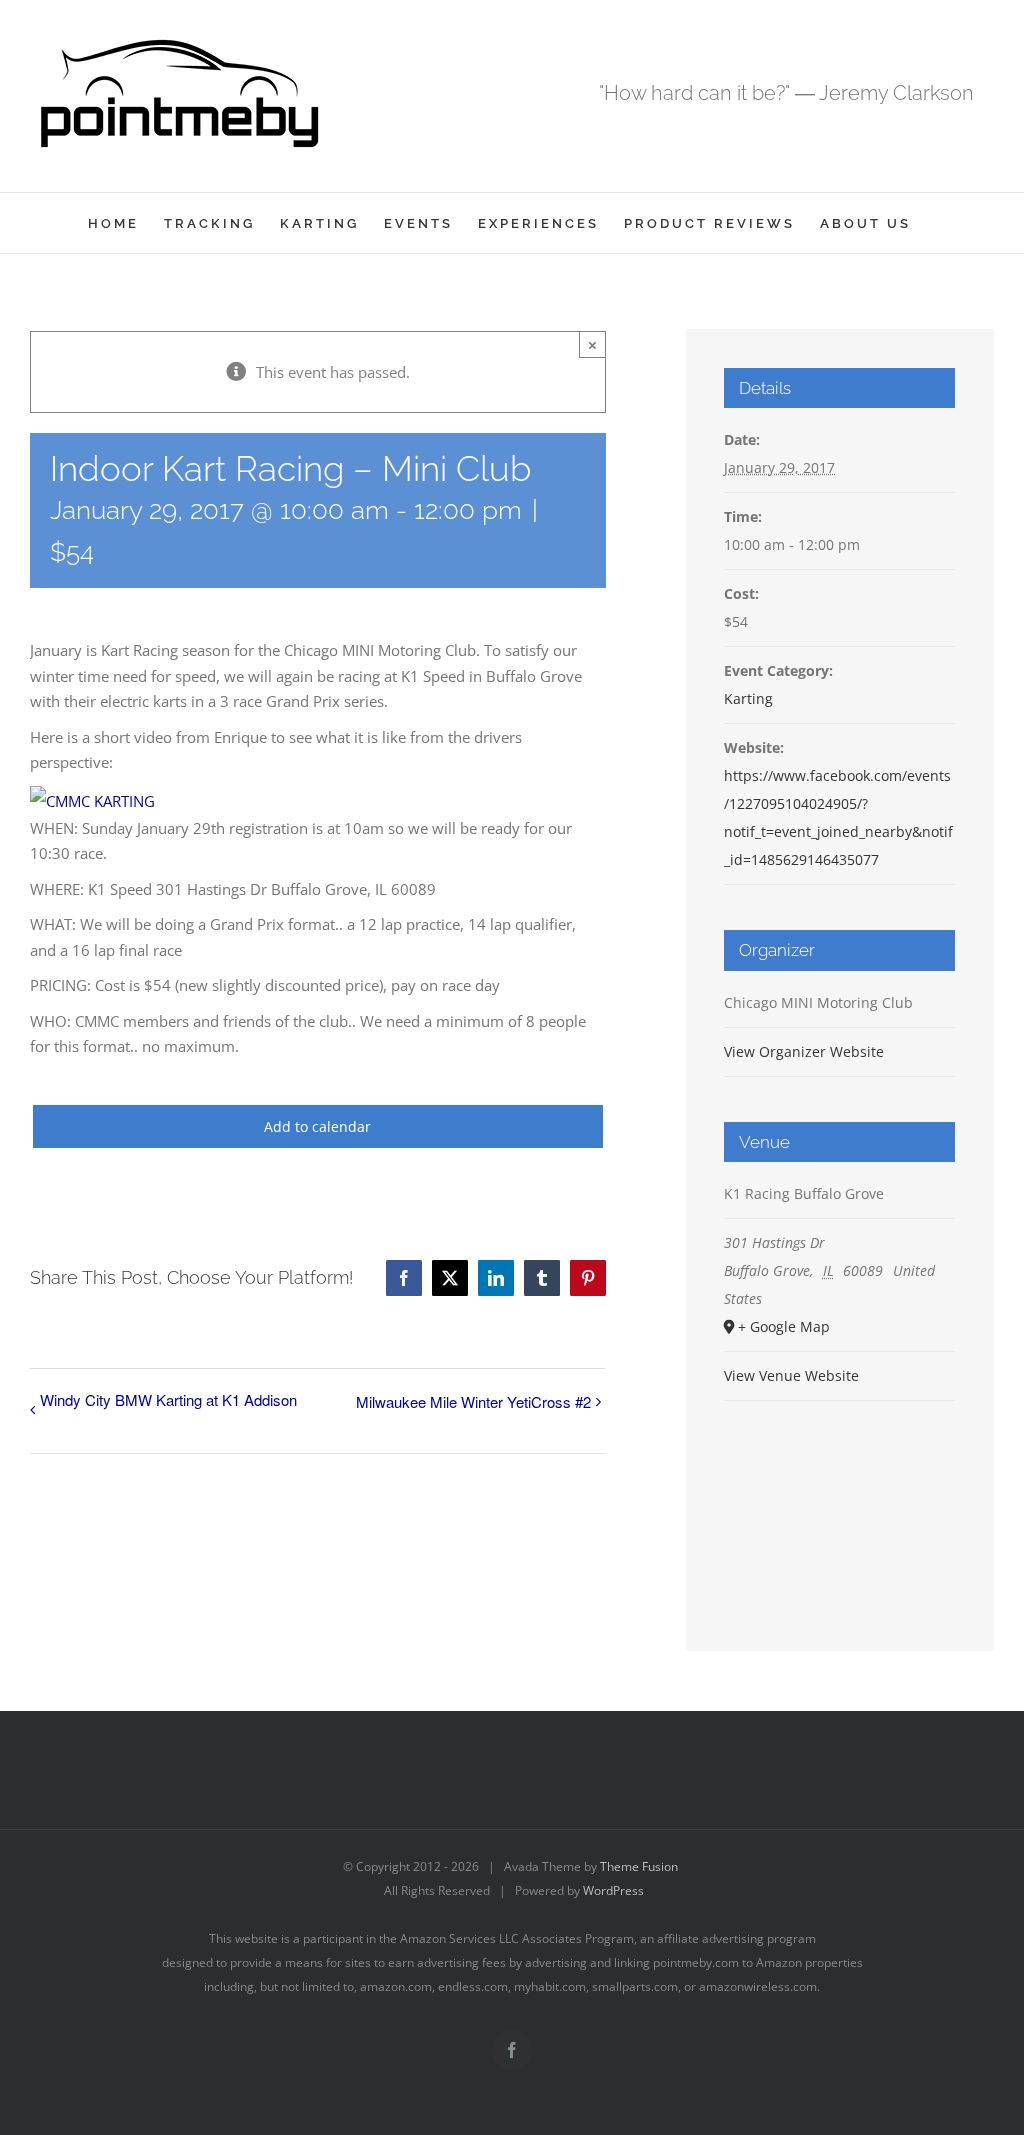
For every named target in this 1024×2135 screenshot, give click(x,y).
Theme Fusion (639, 1866)
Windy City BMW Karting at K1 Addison (168, 1399)
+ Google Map (784, 1326)
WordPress (613, 1890)
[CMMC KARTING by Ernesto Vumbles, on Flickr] (92, 801)
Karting (748, 698)
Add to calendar (317, 1126)
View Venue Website (791, 1375)
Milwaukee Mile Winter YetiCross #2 (473, 1401)
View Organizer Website (804, 1051)
